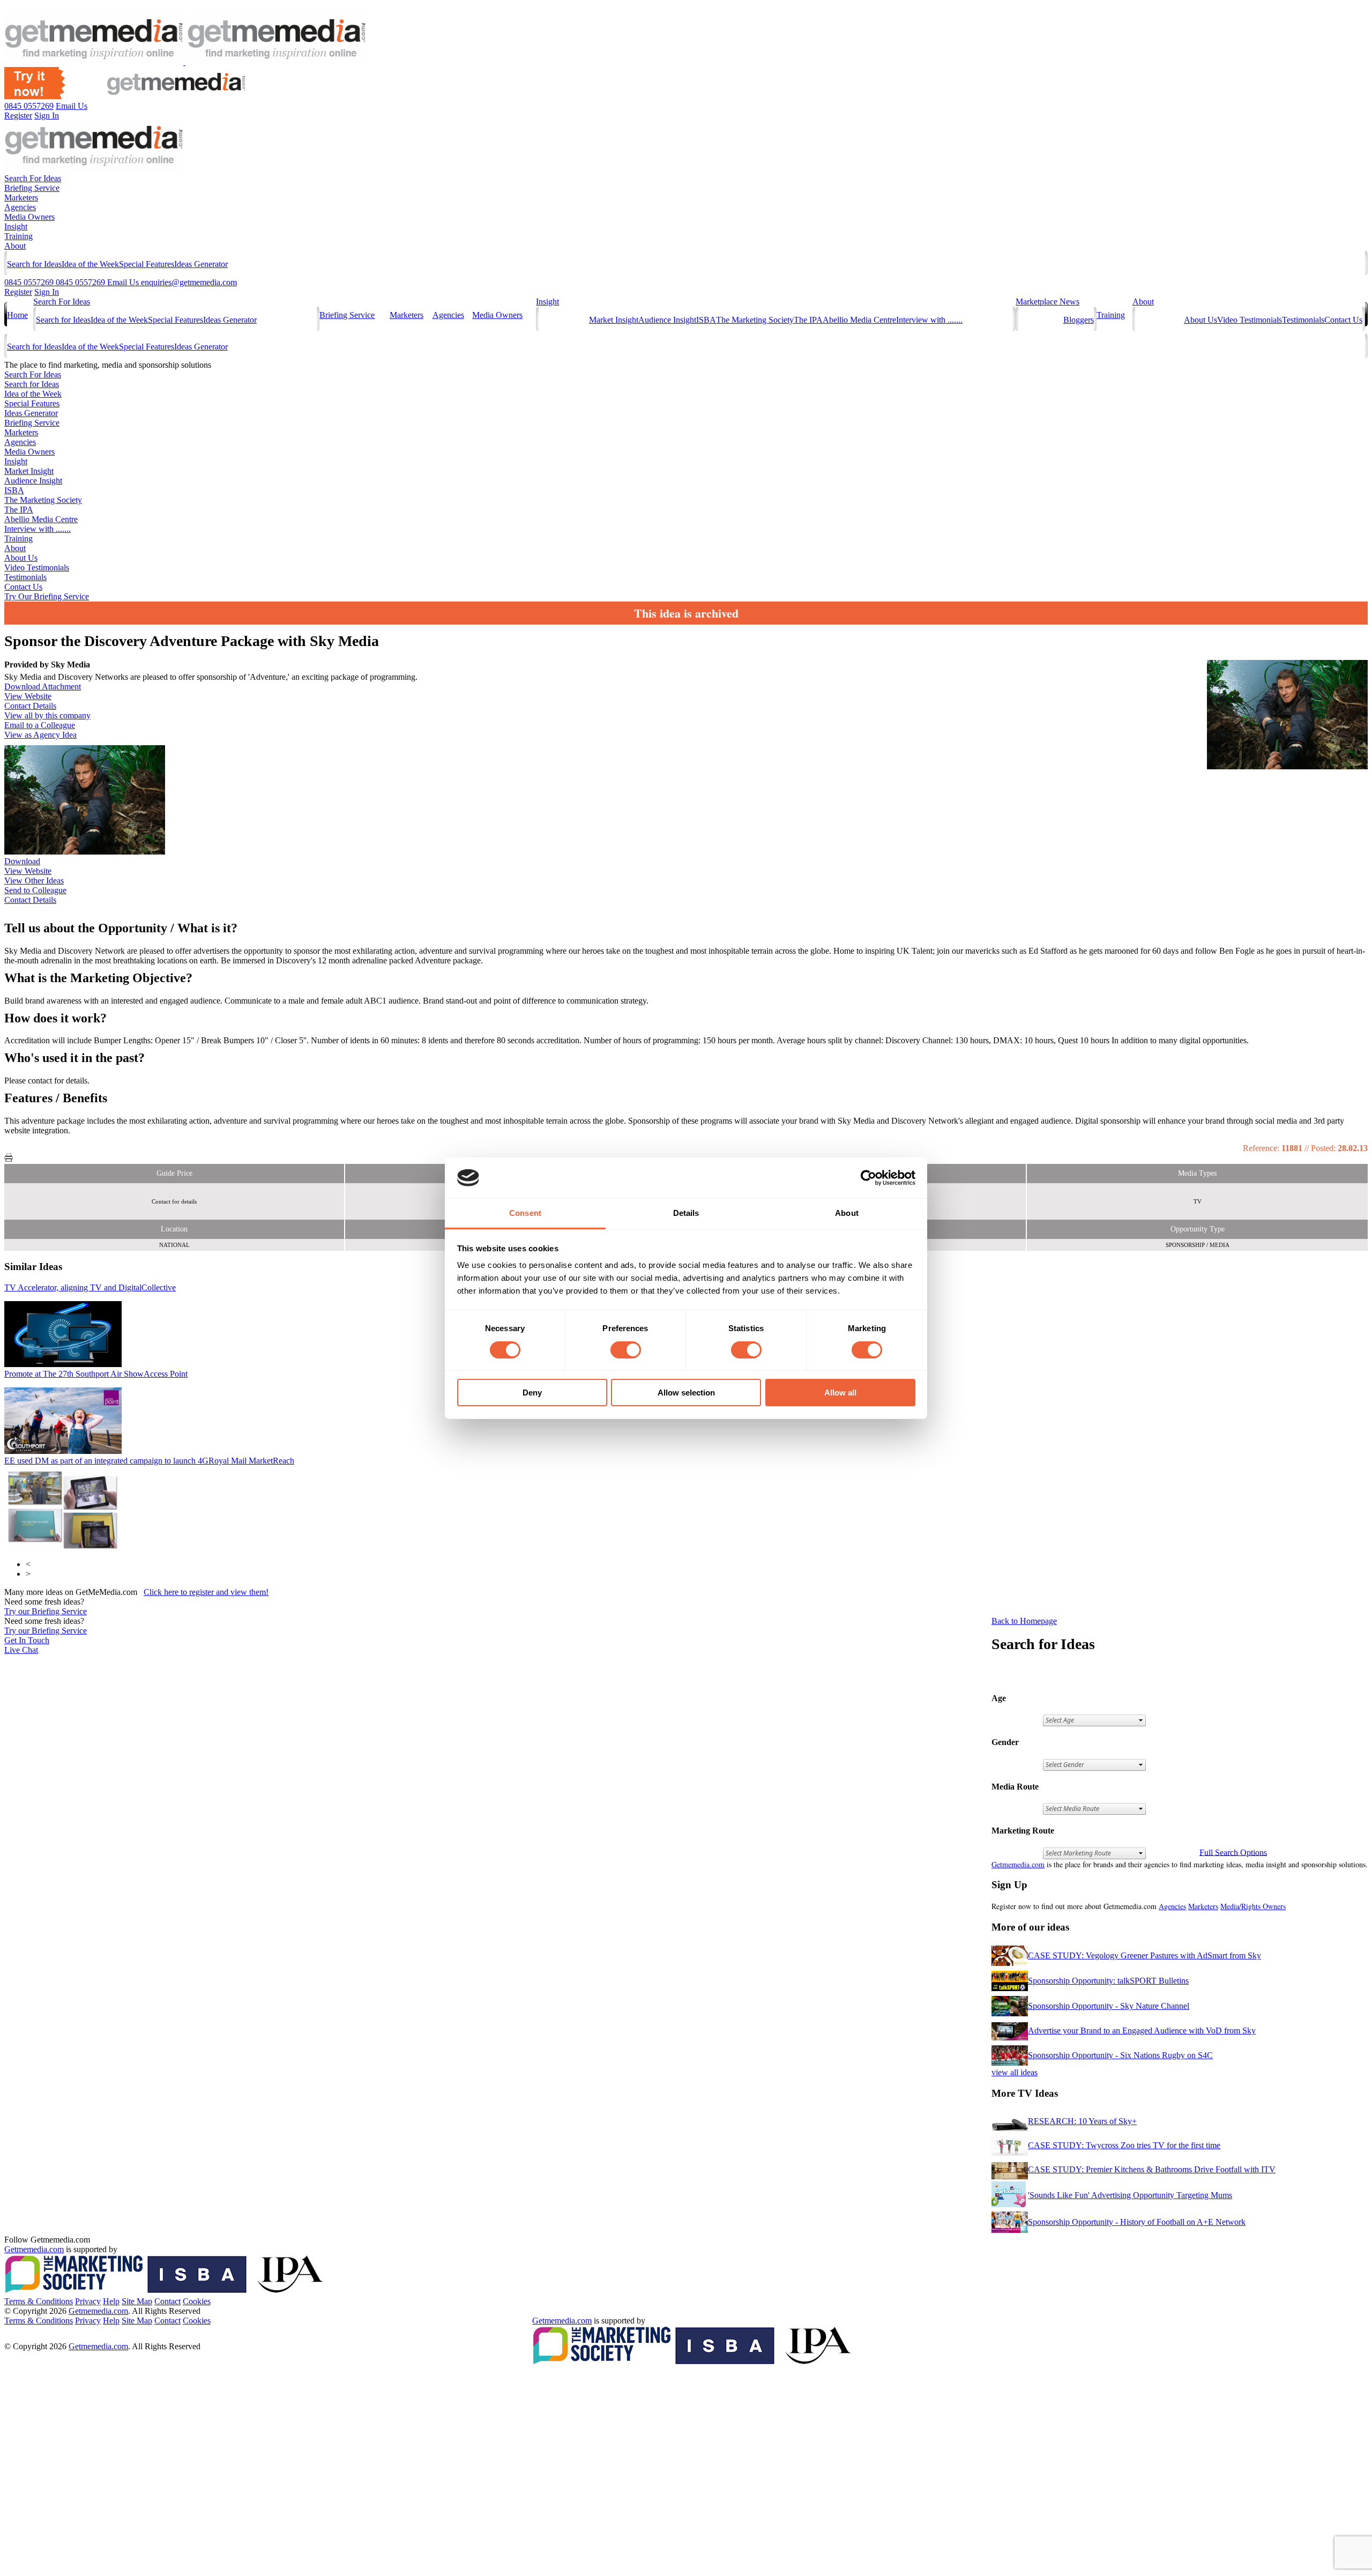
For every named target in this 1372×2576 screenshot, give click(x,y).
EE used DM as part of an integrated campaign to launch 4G (149, 1461)
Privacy (88, 2301)
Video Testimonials (1250, 320)
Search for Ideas (34, 264)
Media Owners (29, 217)
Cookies (197, 2301)
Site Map (137, 2301)
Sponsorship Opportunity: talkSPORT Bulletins (1108, 1981)
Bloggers (1079, 320)
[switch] (626, 1350)
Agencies (20, 207)
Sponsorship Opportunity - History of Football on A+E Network (1137, 2222)
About (15, 246)
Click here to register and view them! (206, 1592)
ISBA (706, 320)
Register (18, 292)
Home (17, 315)
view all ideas (1015, 2072)
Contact (167, 2301)
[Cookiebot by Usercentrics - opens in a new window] (868, 1178)
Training (18, 236)
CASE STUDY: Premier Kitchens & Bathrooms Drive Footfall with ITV (1152, 2169)
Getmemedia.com (1018, 1864)
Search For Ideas (33, 178)
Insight (16, 227)
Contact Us (1343, 320)
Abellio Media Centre (859, 320)
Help (111, 2301)
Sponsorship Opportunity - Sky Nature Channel (1109, 2006)
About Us (1200, 320)
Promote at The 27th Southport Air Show (96, 1374)
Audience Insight (667, 320)
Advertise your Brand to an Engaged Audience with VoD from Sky (1142, 2031)
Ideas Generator (201, 264)
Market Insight (614, 320)
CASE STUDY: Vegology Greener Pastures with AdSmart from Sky (1144, 1955)
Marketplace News (1047, 302)
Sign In (47, 292)
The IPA (808, 320)
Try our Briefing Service (46, 1611)
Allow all (840, 1393)
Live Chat (21, 1650)
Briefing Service (32, 188)
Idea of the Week (90, 264)
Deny (532, 1393)
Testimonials (1303, 320)
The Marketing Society (755, 320)
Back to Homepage (1024, 1621)
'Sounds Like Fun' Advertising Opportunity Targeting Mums (1130, 2195)
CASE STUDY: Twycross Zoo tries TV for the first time (1124, 2145)
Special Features (147, 264)
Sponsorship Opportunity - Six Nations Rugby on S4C (1120, 2055)
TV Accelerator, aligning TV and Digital (90, 1287)
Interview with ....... (929, 320)
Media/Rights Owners (1253, 1906)
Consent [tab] (525, 1213)
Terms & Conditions (39, 2301)
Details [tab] (686, 1213)
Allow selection (686, 1393)
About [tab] (847, 1213)
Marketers (21, 198)
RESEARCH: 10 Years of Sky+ (1082, 2121)
